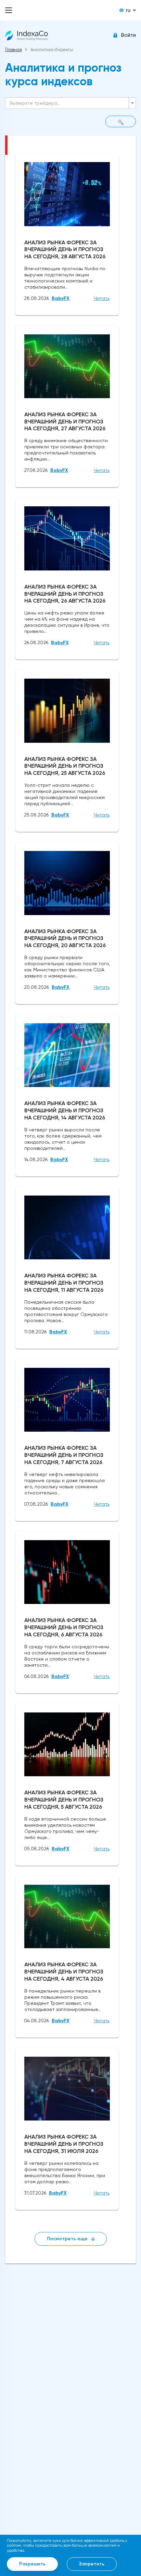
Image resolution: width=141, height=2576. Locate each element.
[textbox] (68, 103)
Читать (102, 298)
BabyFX (61, 298)
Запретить (92, 2564)
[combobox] (70, 103)
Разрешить (32, 2564)
